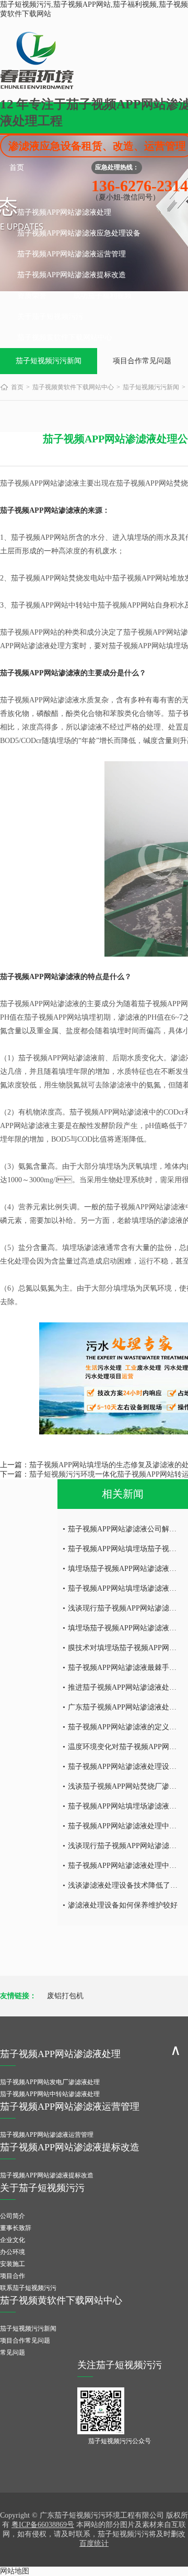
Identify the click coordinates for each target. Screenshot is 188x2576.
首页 (17, 168)
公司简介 (13, 2216)
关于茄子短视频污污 (50, 317)
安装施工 (13, 2264)
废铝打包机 (65, 1996)
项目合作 (13, 2276)
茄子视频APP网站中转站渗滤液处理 (50, 2094)
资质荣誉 (32, 296)
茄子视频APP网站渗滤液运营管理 (72, 254)
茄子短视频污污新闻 (49, 361)
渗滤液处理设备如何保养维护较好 (123, 1905)
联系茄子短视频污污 (28, 2288)
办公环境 (13, 2252)
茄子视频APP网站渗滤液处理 (64, 212)
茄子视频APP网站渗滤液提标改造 (72, 275)
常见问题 (13, 2352)
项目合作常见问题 (142, 361)
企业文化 (13, 2240)
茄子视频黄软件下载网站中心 (65, 337)
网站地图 (15, 2571)
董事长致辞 (16, 2228)
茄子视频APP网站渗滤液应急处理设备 (79, 233)
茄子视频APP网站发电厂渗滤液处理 (50, 2082)
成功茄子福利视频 (102, 296)
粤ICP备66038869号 (43, 2525)
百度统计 (94, 2543)
